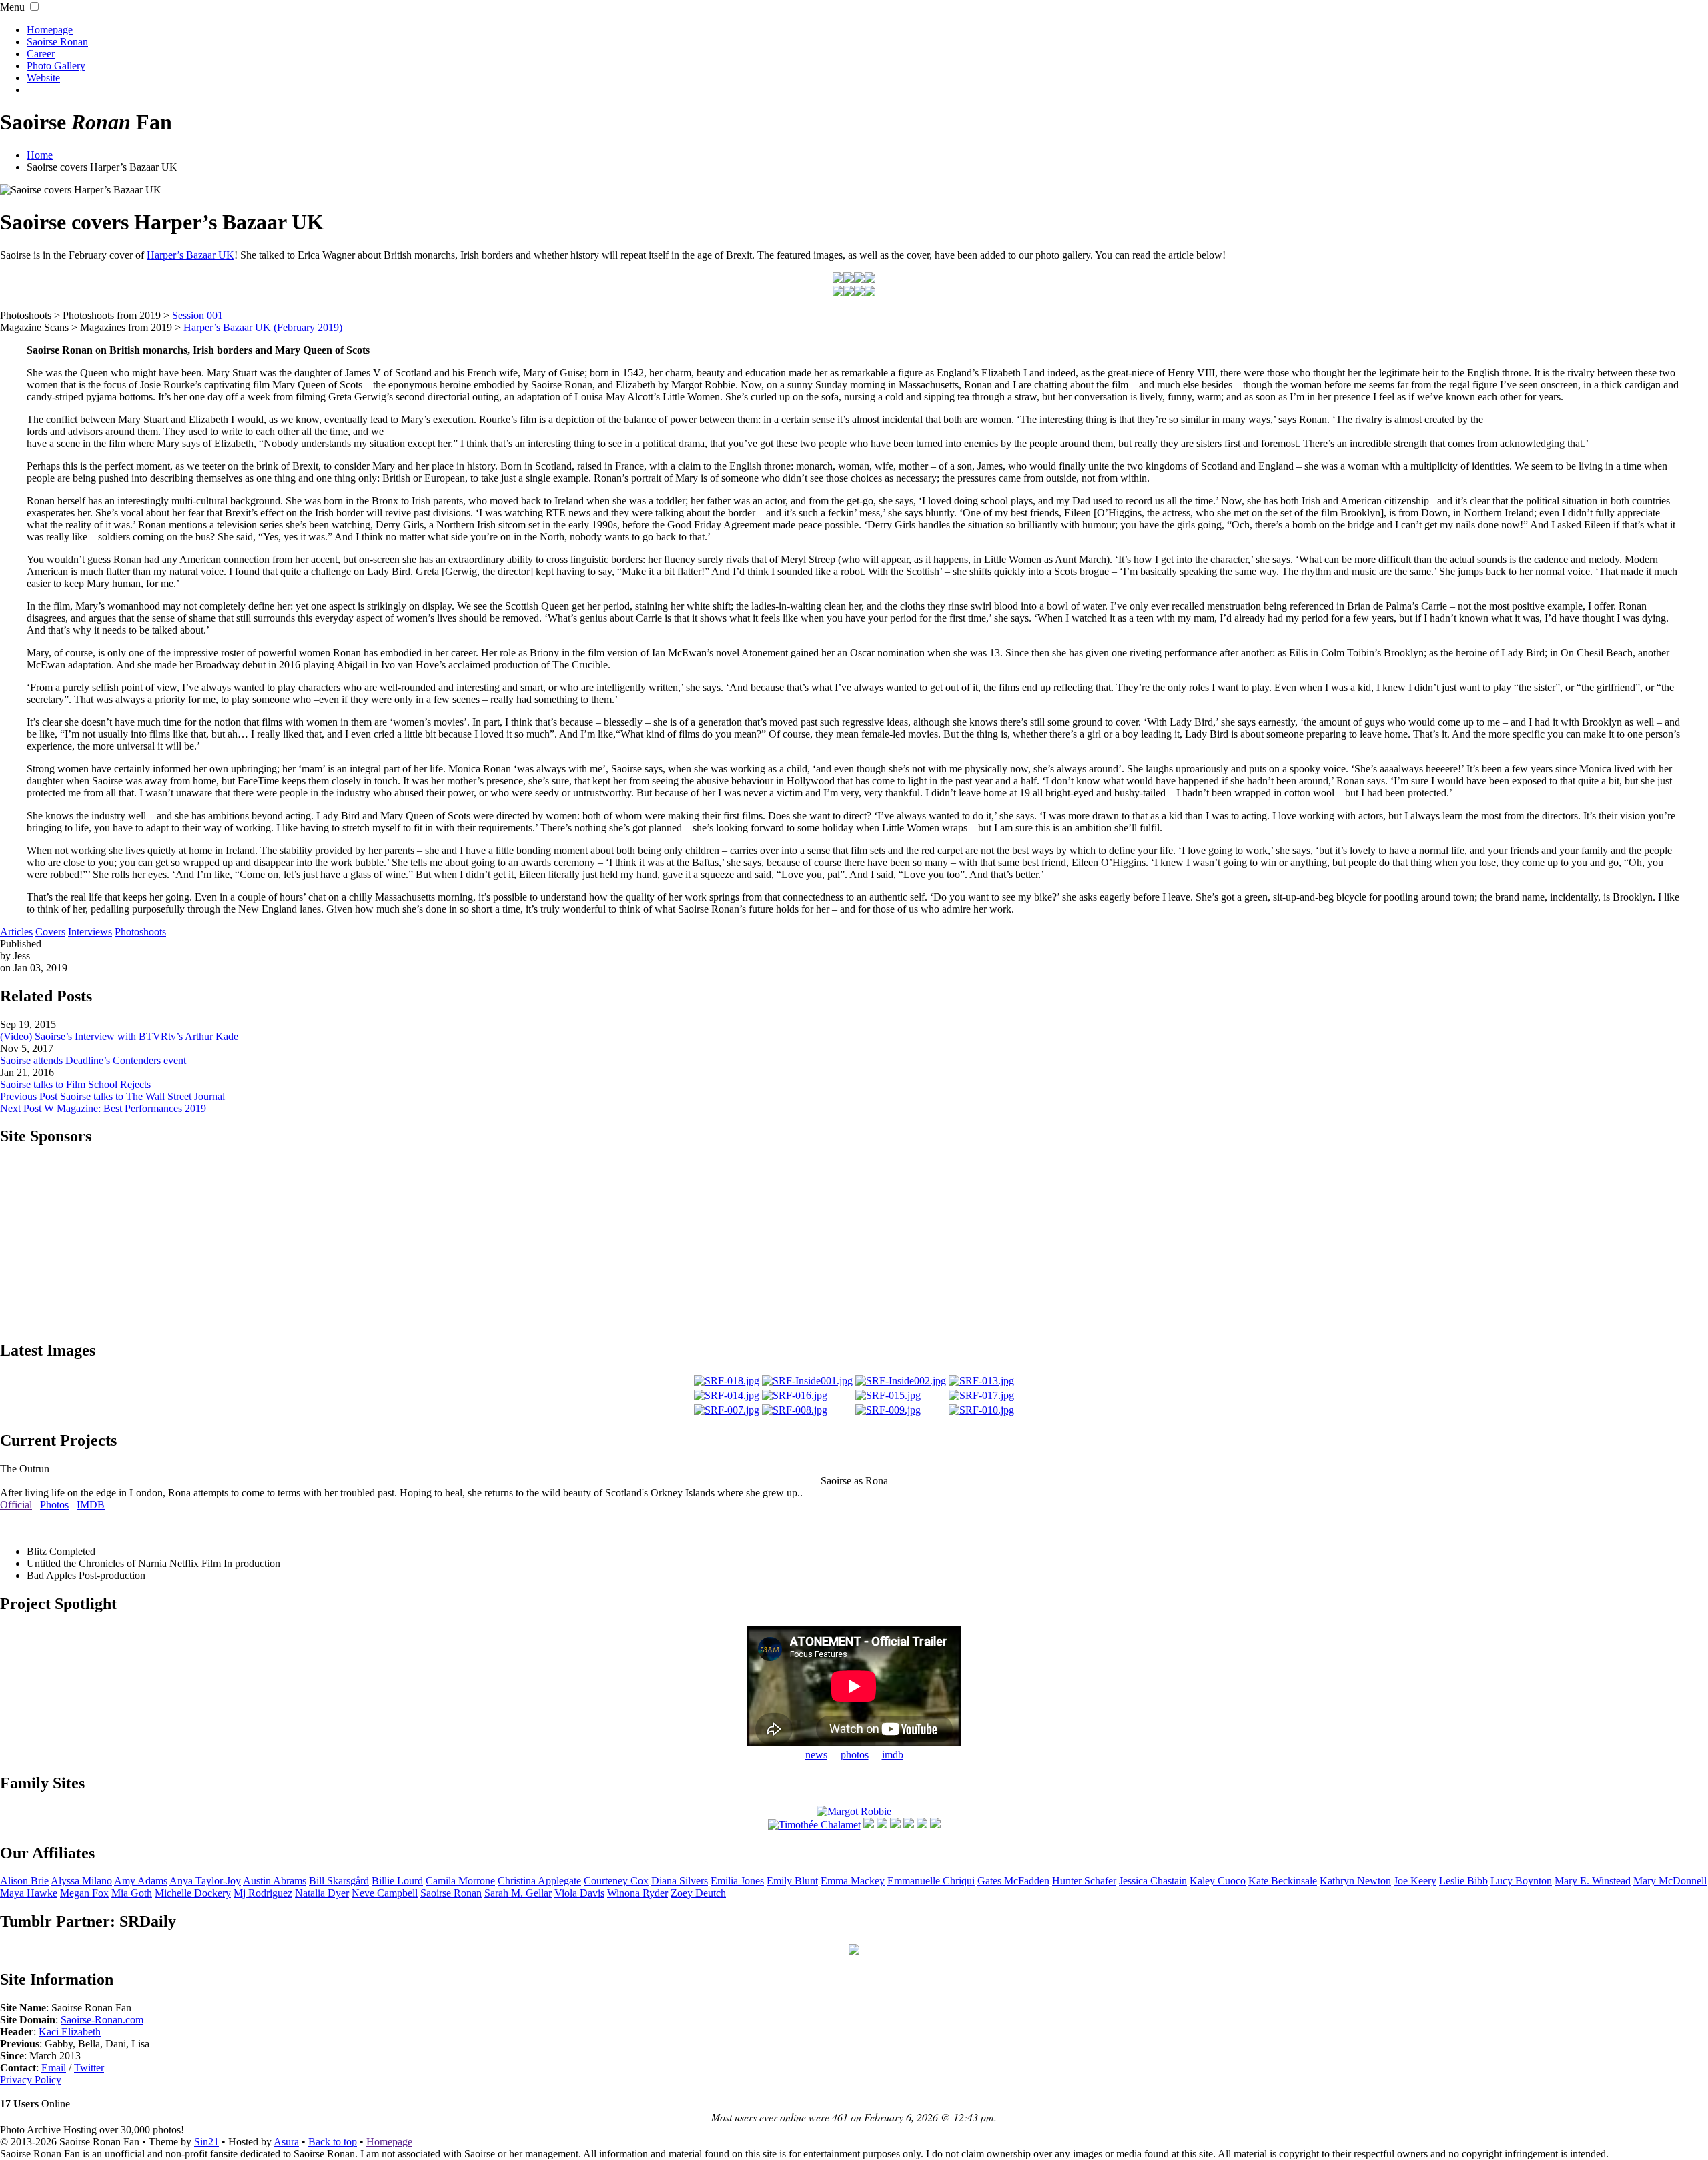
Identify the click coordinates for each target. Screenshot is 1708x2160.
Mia (132, 1893)
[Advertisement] (854, 1242)
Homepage (50, 30)
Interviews (90, 932)
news (816, 1755)
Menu (12, 7)
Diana (680, 1881)
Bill (339, 1881)
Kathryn (1355, 1881)
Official (16, 1505)
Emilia (737, 1881)
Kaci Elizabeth (70, 2032)
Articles (16, 932)
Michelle (193, 1893)
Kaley (1218, 1881)
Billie (397, 1881)
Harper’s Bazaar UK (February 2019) (263, 327)
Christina (539, 1881)
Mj (263, 1893)
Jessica (1153, 1881)
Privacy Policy (31, 2080)
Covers (50, 932)
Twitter (89, 2068)
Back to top (333, 2142)
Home (40, 155)
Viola (579, 1893)
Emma (853, 1881)
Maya (29, 1893)
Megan (84, 1893)
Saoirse (451, 1893)
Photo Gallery (56, 66)
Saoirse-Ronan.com (102, 2020)
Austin (275, 1881)
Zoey (698, 1893)
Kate (1283, 1881)
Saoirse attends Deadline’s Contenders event (93, 1060)
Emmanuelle (931, 1881)
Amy (141, 1881)
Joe (1415, 1881)
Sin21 (206, 2142)
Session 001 (197, 315)
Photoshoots (140, 932)
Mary (1670, 1881)
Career (41, 54)
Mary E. (1593, 1881)
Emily (792, 1881)
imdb (893, 1755)
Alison (24, 1881)
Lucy (1521, 1881)
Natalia (322, 1893)
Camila (460, 1881)
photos (855, 1755)
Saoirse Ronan (57, 42)
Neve (385, 1893)
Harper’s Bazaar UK (190, 255)
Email (54, 2068)
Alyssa (81, 1881)
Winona (637, 1893)
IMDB (91, 1505)
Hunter (1084, 1881)
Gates (1013, 1881)
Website (43, 78)
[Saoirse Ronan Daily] (854, 1951)
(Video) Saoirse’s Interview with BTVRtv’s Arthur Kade (119, 1036)
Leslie (1463, 1881)
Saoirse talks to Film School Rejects (75, 1084)
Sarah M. (518, 1893)
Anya (205, 1881)
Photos (54, 1505)
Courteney (616, 1881)
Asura (286, 2142)
